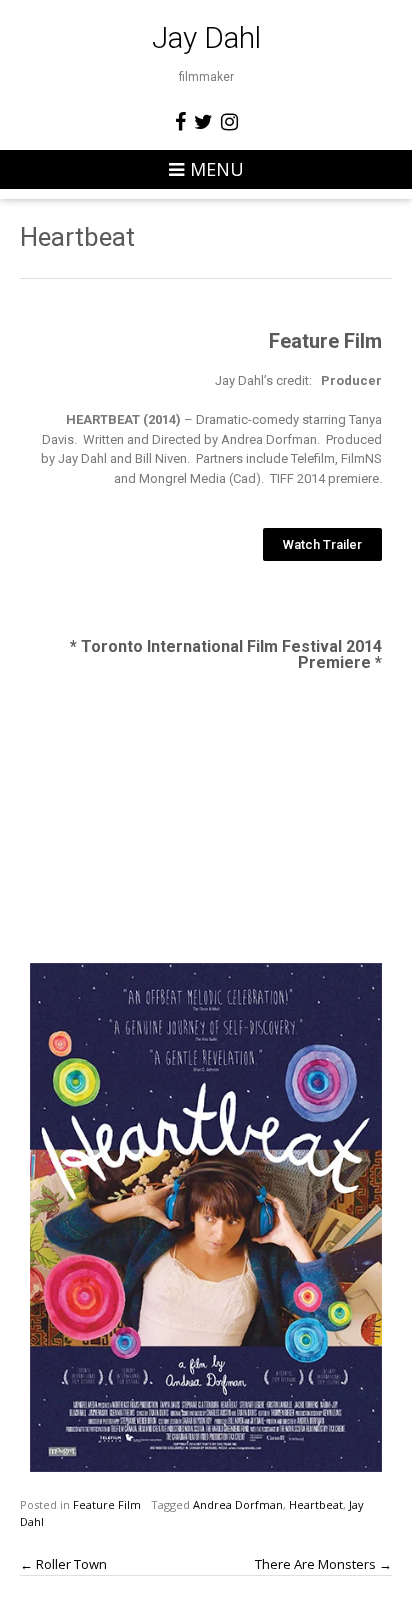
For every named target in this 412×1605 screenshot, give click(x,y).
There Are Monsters (323, 1564)
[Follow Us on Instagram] (229, 122)
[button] (322, 544)
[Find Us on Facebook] (180, 122)
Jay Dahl (206, 38)
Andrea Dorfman (238, 1504)
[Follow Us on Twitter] (203, 122)
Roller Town (63, 1564)
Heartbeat (316, 1504)
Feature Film (107, 1504)
